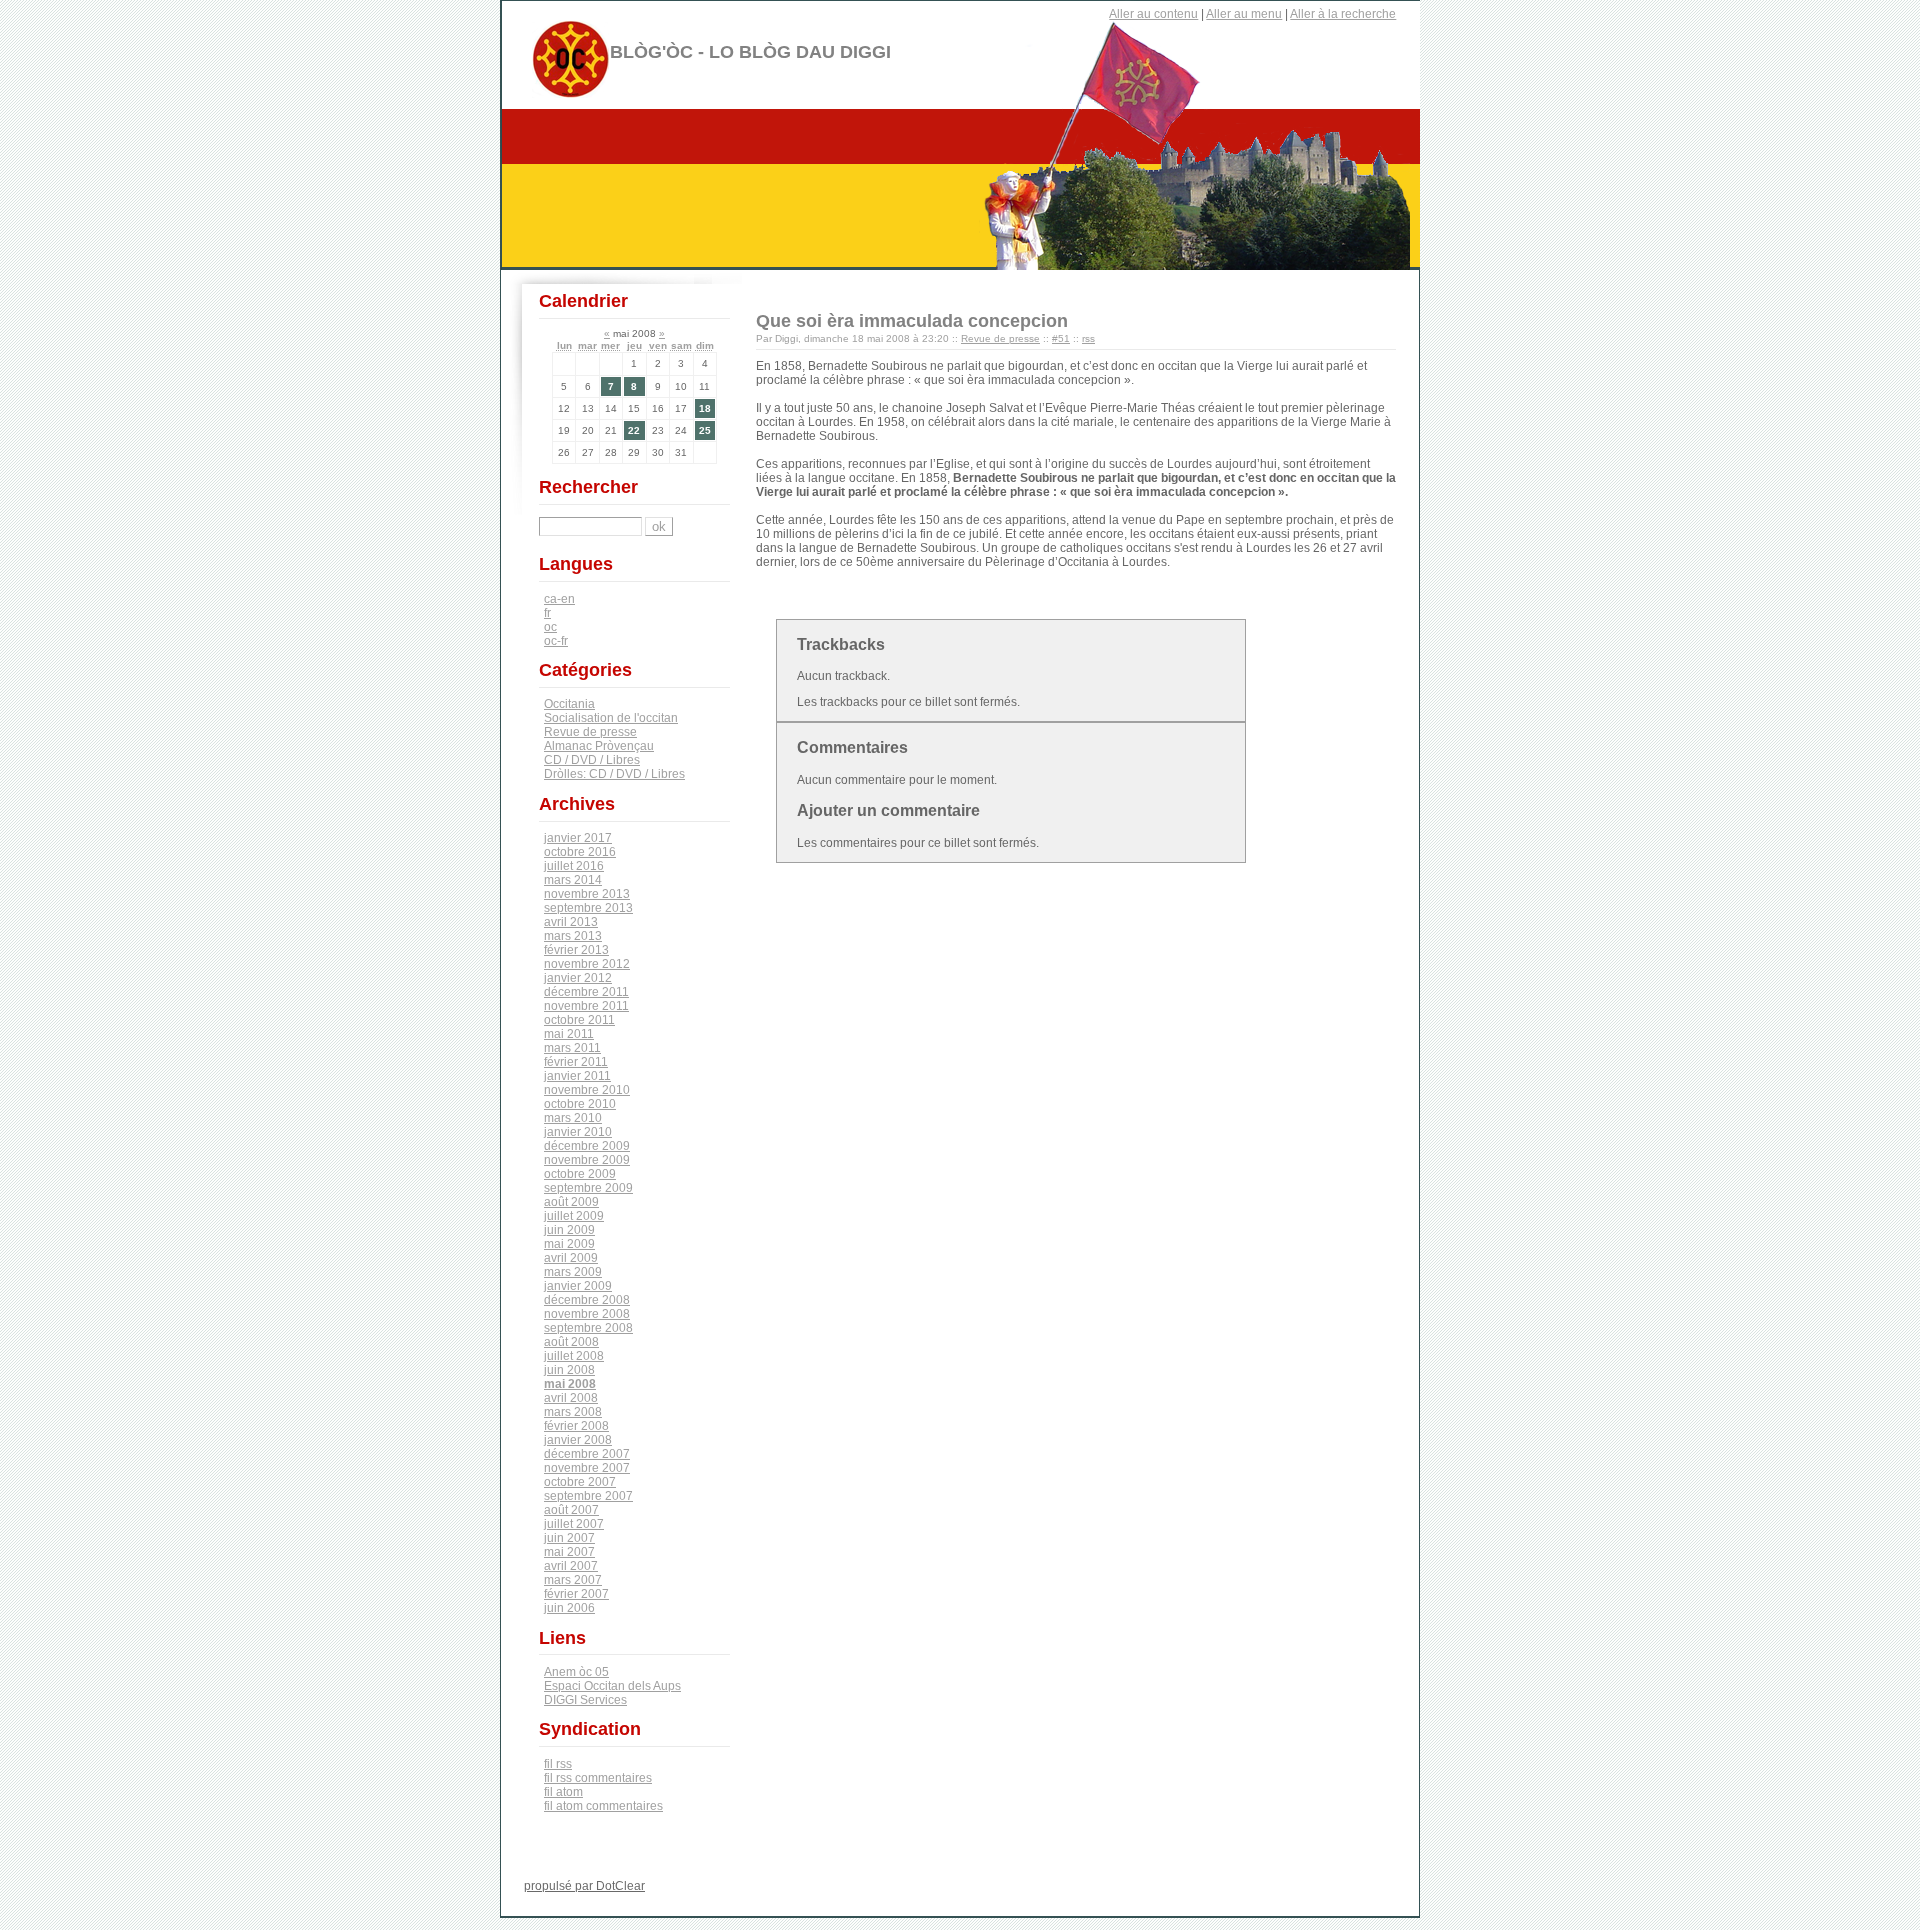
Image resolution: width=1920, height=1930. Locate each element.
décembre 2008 (587, 1300)
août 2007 (571, 1510)
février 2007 (576, 1594)
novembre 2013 (587, 894)
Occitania (569, 704)
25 (705, 430)
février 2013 (576, 950)
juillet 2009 (574, 1216)
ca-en (559, 599)
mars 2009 (573, 1272)
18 (705, 408)
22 (634, 430)
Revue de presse (1000, 338)
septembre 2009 (588, 1188)
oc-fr (556, 641)
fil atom (563, 1792)
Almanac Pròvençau (599, 746)
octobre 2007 (580, 1482)
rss (1088, 338)
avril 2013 (571, 922)
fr (547, 613)
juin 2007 (569, 1538)
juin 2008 (569, 1370)
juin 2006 (569, 1608)
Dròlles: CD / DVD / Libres (614, 774)
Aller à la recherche (1343, 14)
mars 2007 (573, 1580)
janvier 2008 (578, 1440)
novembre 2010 (587, 1090)
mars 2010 (573, 1118)
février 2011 (576, 1062)
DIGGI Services (585, 1700)
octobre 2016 (580, 852)
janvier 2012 (578, 978)
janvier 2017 (578, 838)
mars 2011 (572, 1048)
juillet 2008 (574, 1356)
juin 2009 (569, 1230)
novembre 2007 (587, 1468)
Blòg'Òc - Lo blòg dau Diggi (750, 52)
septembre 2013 (588, 908)
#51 (1061, 338)
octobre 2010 (580, 1104)
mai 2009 (569, 1244)
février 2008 (576, 1426)
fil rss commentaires (598, 1778)
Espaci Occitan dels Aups (612, 1686)
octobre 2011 (579, 1020)
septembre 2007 (588, 1496)
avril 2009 (571, 1258)
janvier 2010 (578, 1132)
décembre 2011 (586, 992)
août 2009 (571, 1202)
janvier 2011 (577, 1076)
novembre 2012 (587, 964)
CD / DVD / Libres (592, 760)
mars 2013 (573, 936)
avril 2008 (571, 1398)
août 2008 (571, 1342)
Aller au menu (1244, 14)
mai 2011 (569, 1034)
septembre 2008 (588, 1328)
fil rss (558, 1764)
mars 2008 (573, 1412)
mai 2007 (569, 1552)
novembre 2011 (586, 1006)
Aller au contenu (1153, 14)
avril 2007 (571, 1566)
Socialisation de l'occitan (611, 718)
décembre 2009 (587, 1146)
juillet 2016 (574, 866)
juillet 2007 (574, 1524)
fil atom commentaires (603, 1806)
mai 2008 (570, 1384)
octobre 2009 (580, 1174)
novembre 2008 (587, 1314)
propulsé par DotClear (584, 1886)
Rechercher (588, 487)
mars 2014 (573, 880)
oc (550, 627)
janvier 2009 (578, 1286)
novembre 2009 (587, 1160)
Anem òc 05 (576, 1672)
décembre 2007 (587, 1454)
